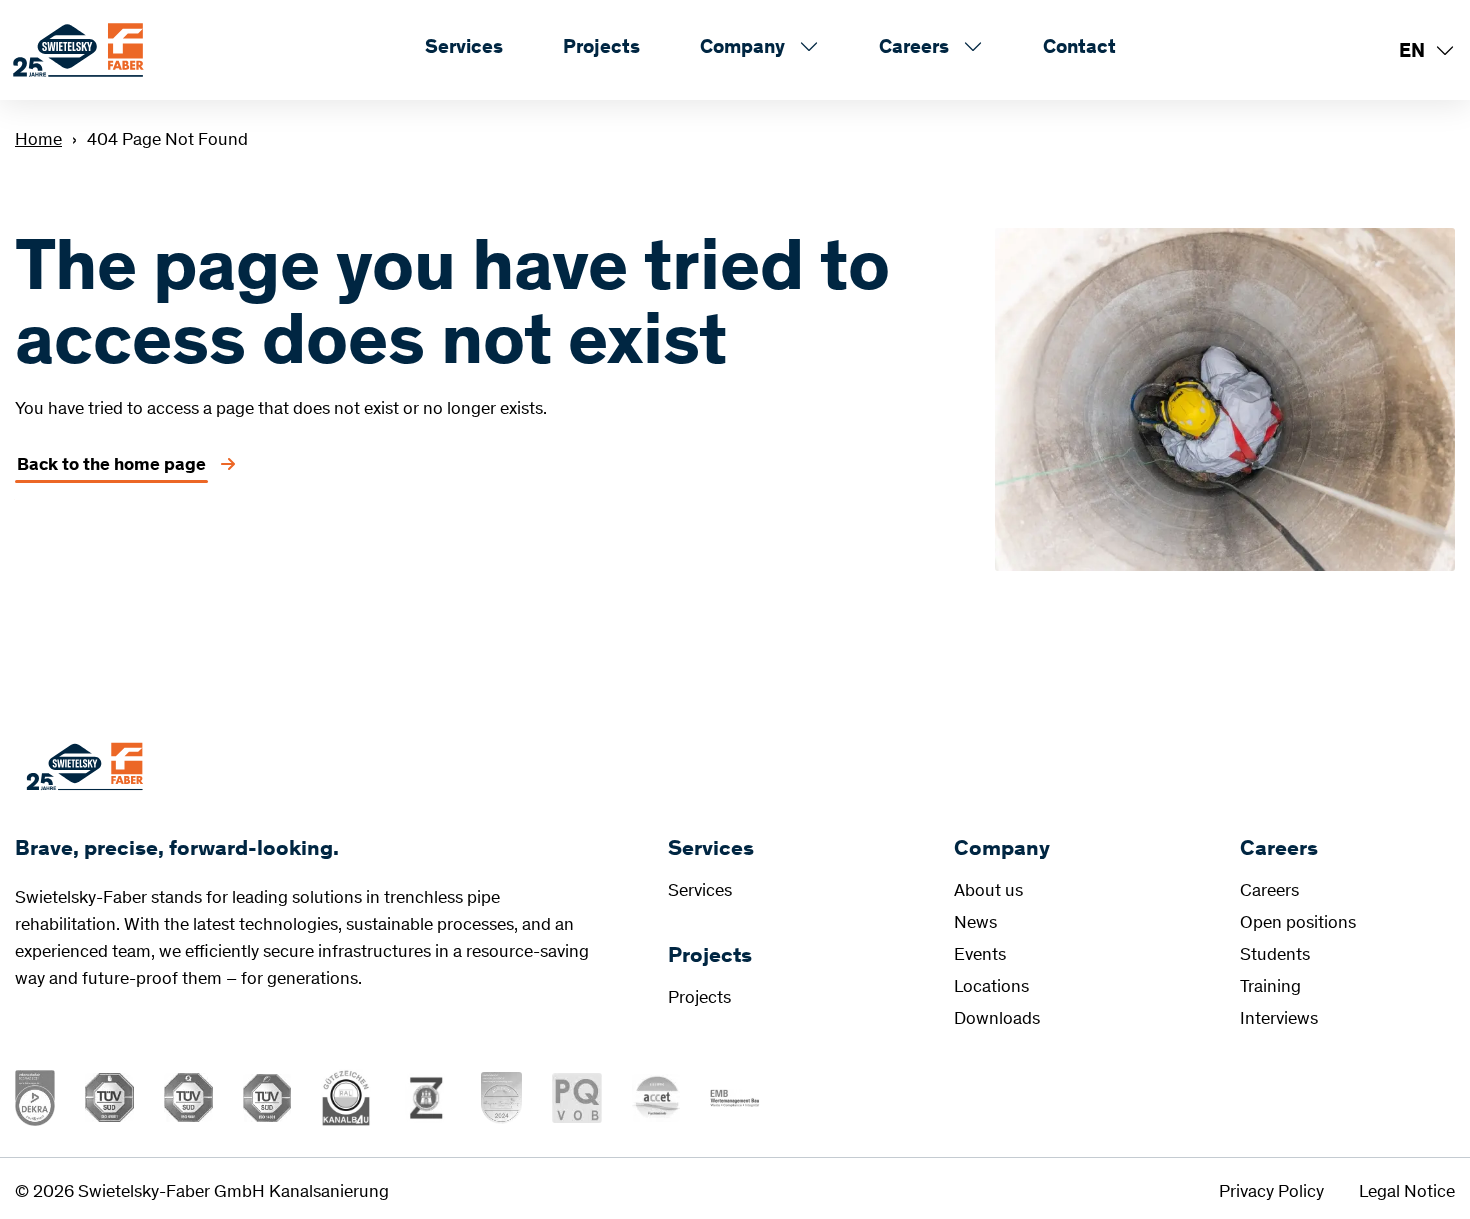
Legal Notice (1407, 1191)
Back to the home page (111, 464)
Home (38, 139)
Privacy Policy (1271, 1191)
